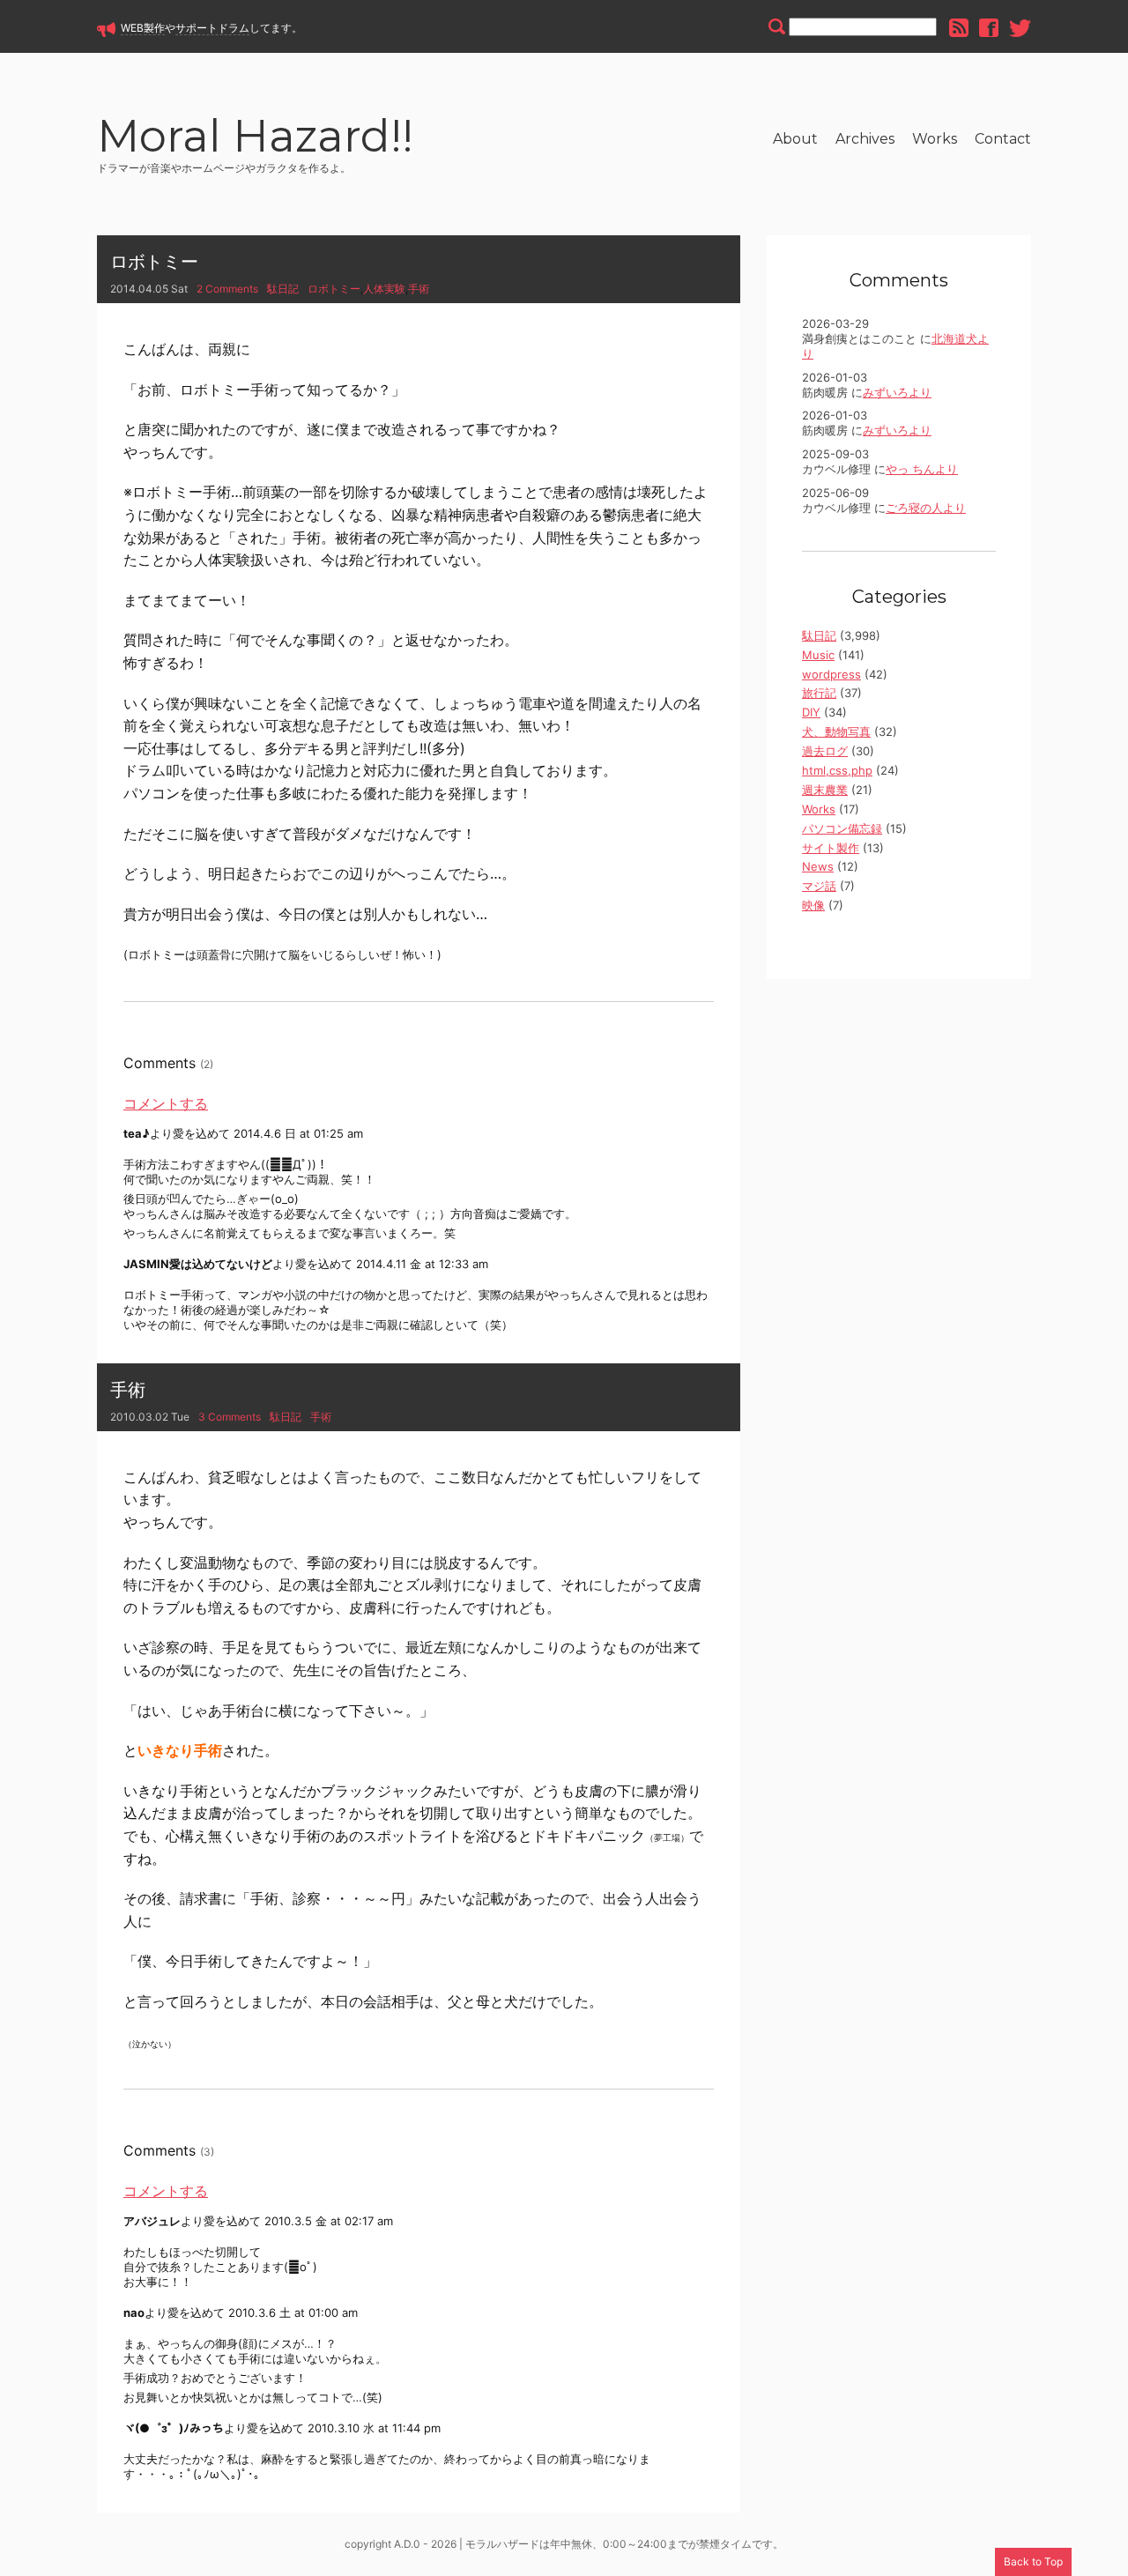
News (818, 866)
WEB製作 (143, 28)
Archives (865, 139)
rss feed (959, 28)
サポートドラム (212, 28)
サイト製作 (831, 848)
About (795, 139)
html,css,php (837, 770)
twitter (1020, 28)
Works (935, 139)
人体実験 (384, 289)
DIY (811, 712)
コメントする (166, 1103)
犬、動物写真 (836, 731)
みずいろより (897, 392)
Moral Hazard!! (255, 139)
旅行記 (819, 693)
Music (818, 655)
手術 (419, 289)
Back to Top (1033, 2561)
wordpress (831, 674)
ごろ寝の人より (926, 508)
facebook (989, 28)
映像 (813, 905)
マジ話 (819, 886)
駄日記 (283, 289)
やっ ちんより (922, 469)
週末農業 (825, 790)
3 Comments (230, 1417)
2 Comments (227, 289)
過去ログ (825, 751)
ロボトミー (154, 262)
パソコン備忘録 (842, 828)
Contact (1003, 139)
